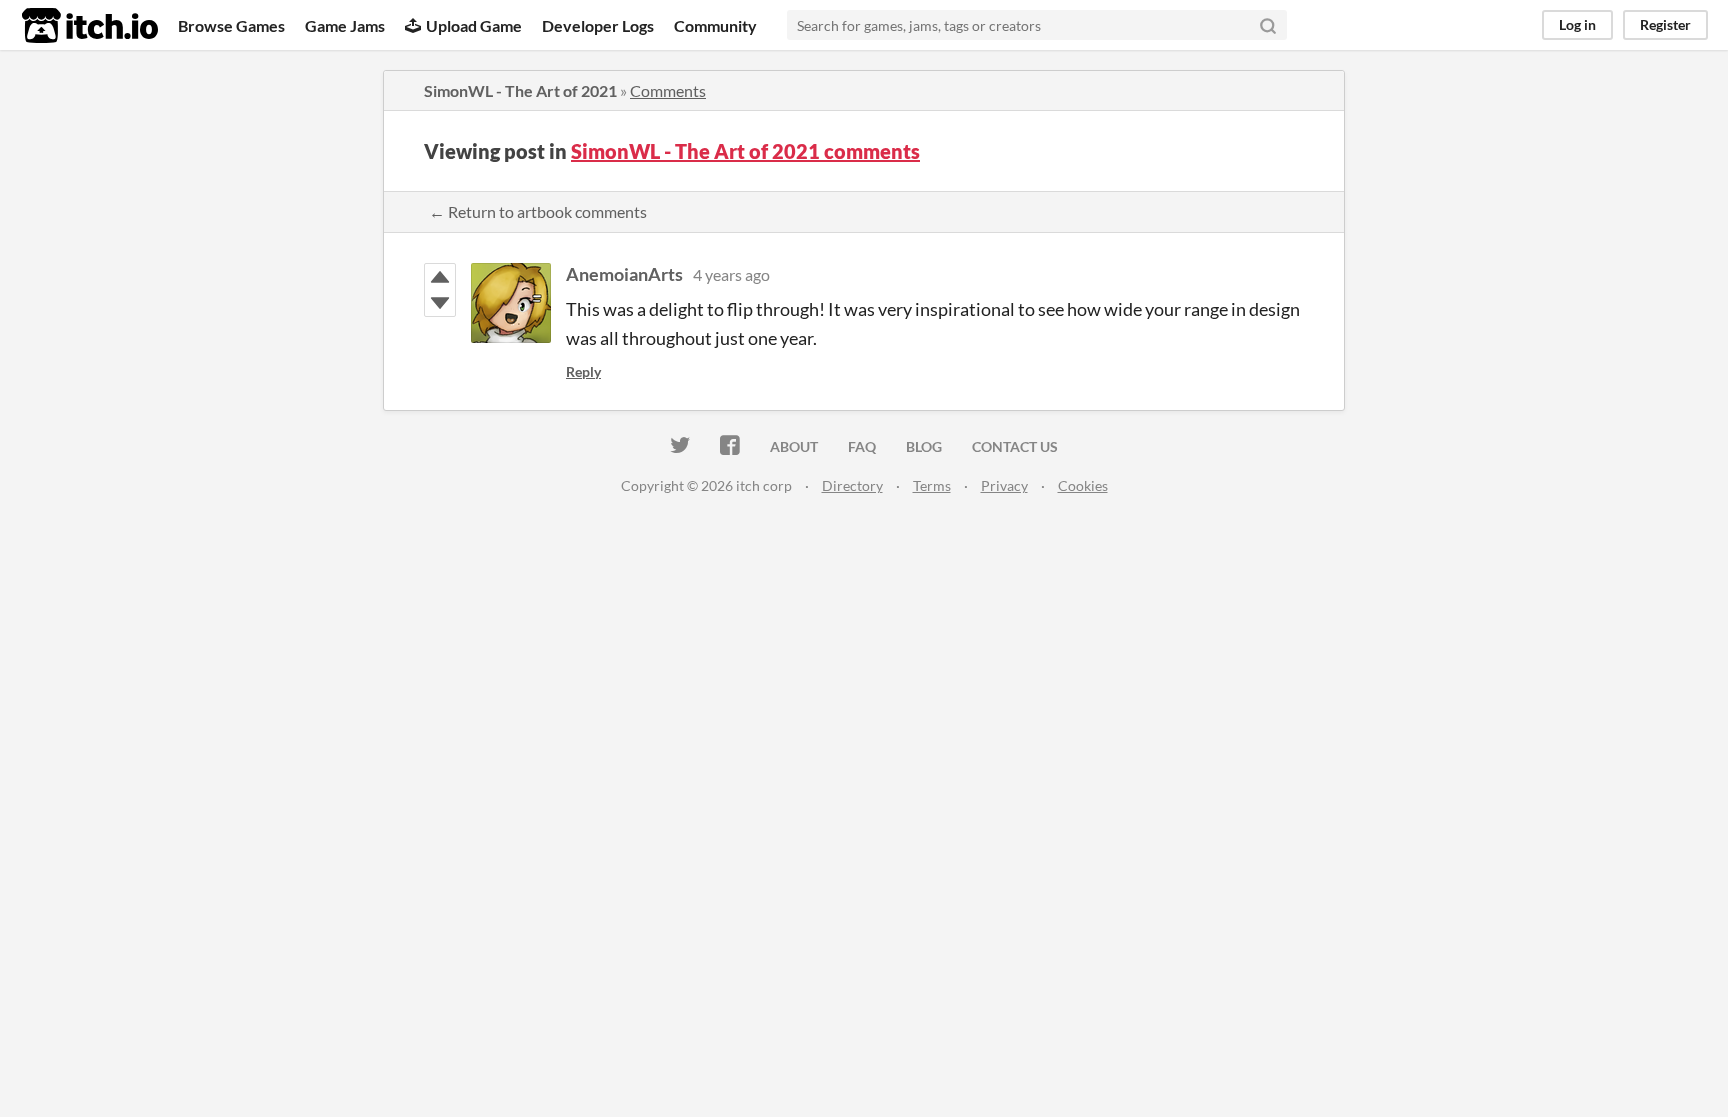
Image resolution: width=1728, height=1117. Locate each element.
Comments (668, 90)
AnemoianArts (624, 274)
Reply (583, 371)
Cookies (1083, 485)
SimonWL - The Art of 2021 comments (745, 151)
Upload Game (474, 25)
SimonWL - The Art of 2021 (520, 90)
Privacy (1004, 485)
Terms (932, 485)
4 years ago (731, 274)
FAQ (862, 446)
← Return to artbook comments (538, 211)
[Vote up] (440, 277)
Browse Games (231, 25)
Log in (1577, 24)
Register (1665, 24)
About (794, 446)
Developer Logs (598, 25)
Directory (852, 485)
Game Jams (345, 25)
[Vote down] (440, 303)
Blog (924, 446)
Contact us (1015, 446)
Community (715, 25)
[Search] (1268, 25)
